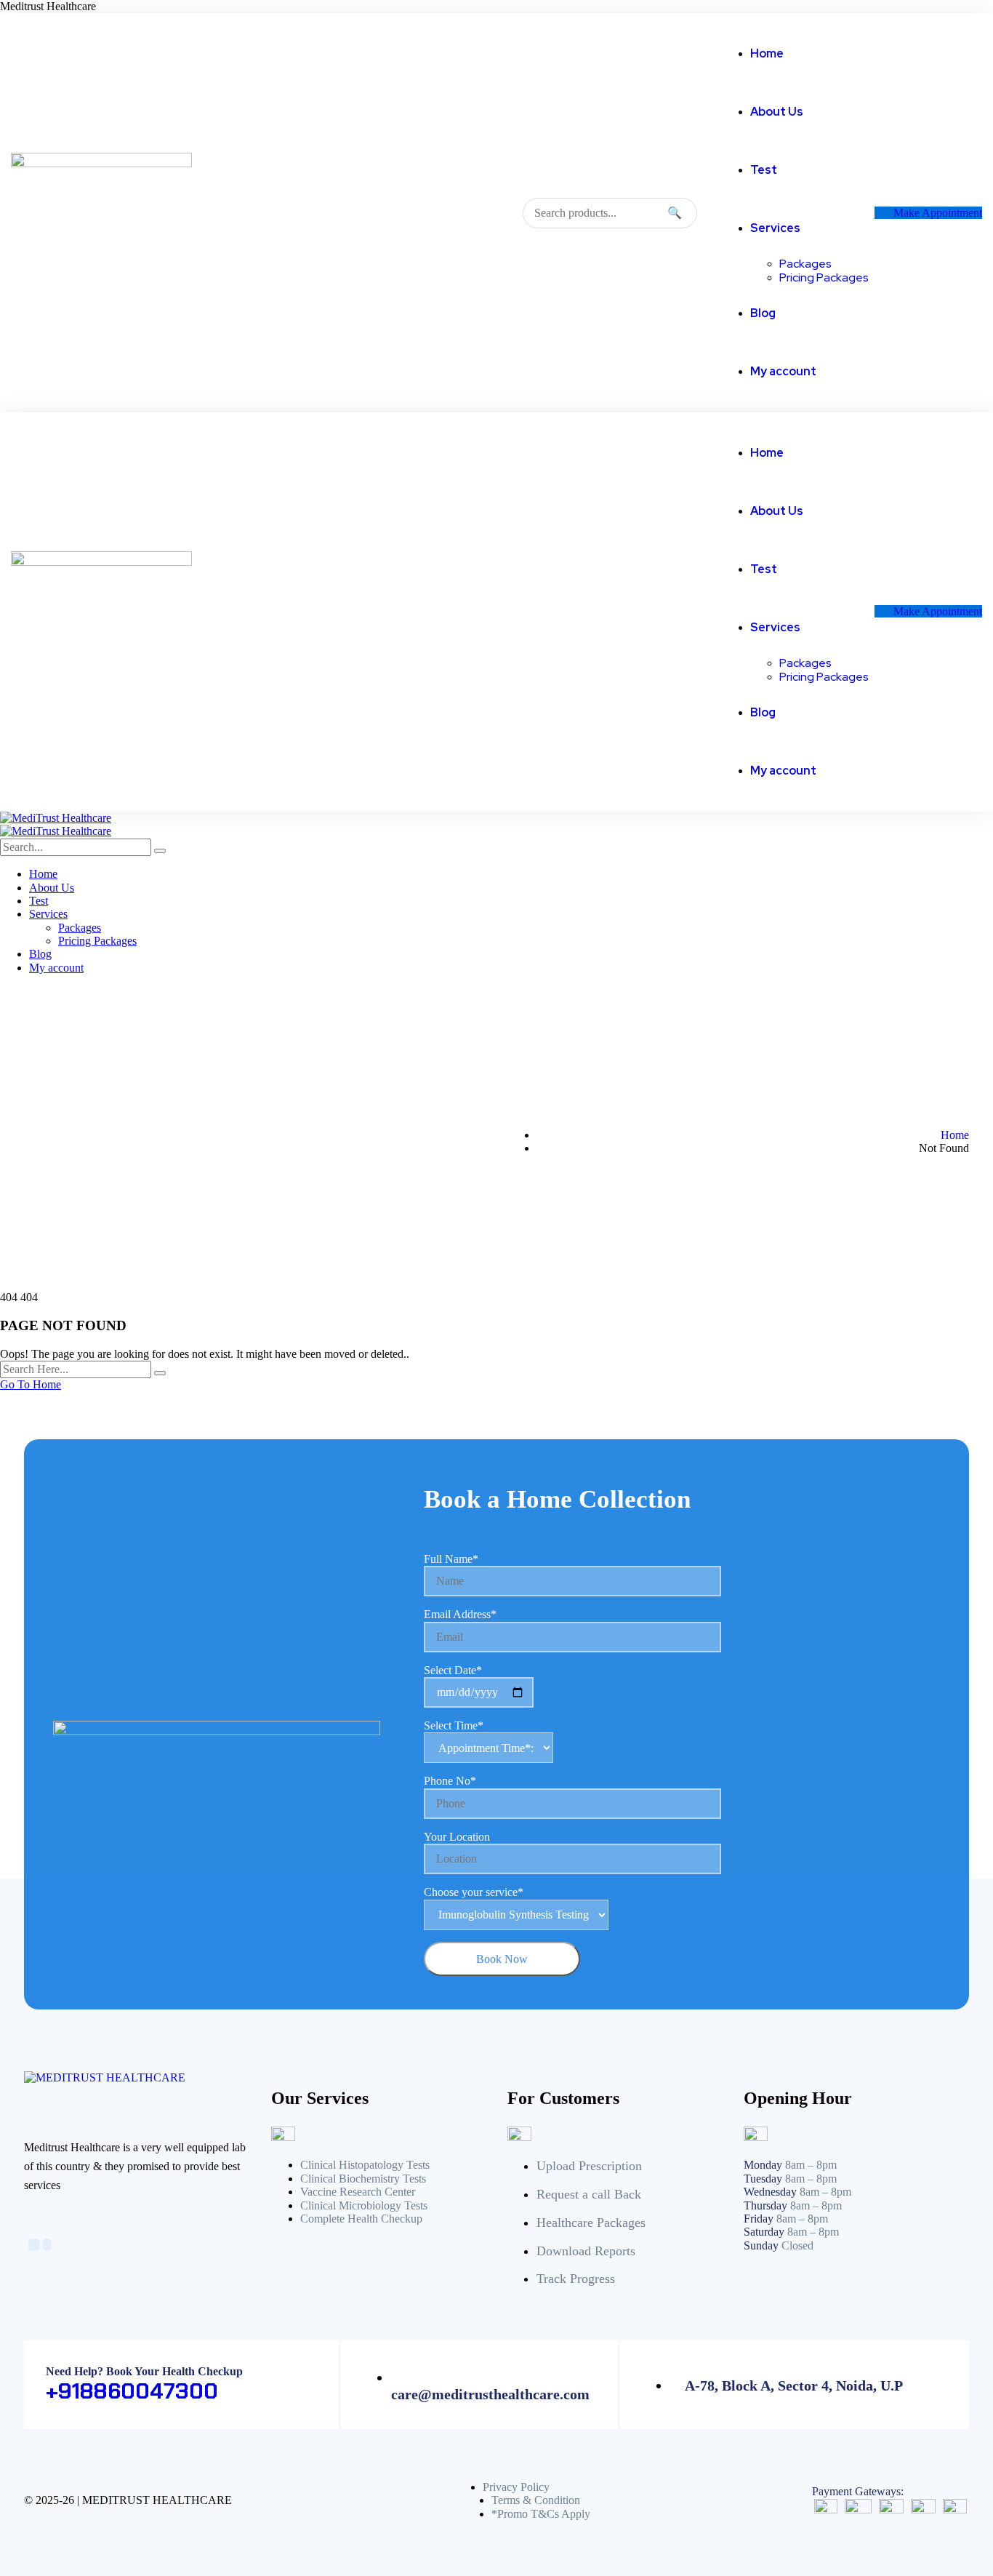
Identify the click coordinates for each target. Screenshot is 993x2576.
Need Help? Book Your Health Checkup (144, 2371)
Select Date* (453, 1670)
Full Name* (451, 1559)
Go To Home (31, 1384)
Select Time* (454, 1725)
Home (955, 1135)
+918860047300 (132, 2391)
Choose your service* (474, 1892)
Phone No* (450, 1781)
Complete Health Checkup (361, 2219)
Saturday (764, 2232)
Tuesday (763, 2179)
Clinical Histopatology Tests (365, 2165)
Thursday (765, 2205)
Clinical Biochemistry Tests (363, 2179)
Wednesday (770, 2192)
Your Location (457, 1837)
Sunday (761, 2245)
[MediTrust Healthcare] (56, 818)
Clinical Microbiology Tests (364, 2205)
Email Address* (460, 1614)
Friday (759, 2219)
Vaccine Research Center (358, 2192)
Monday (763, 2165)
